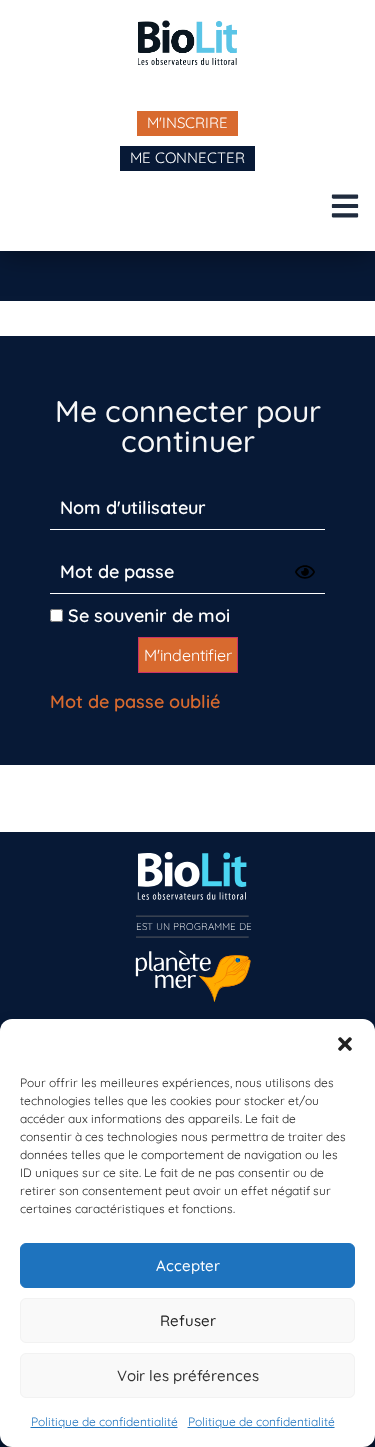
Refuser (188, 1320)
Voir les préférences (188, 1375)
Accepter (188, 1265)
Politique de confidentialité (104, 1421)
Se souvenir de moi (146, 615)
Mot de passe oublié (135, 701)
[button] (345, 1044)
